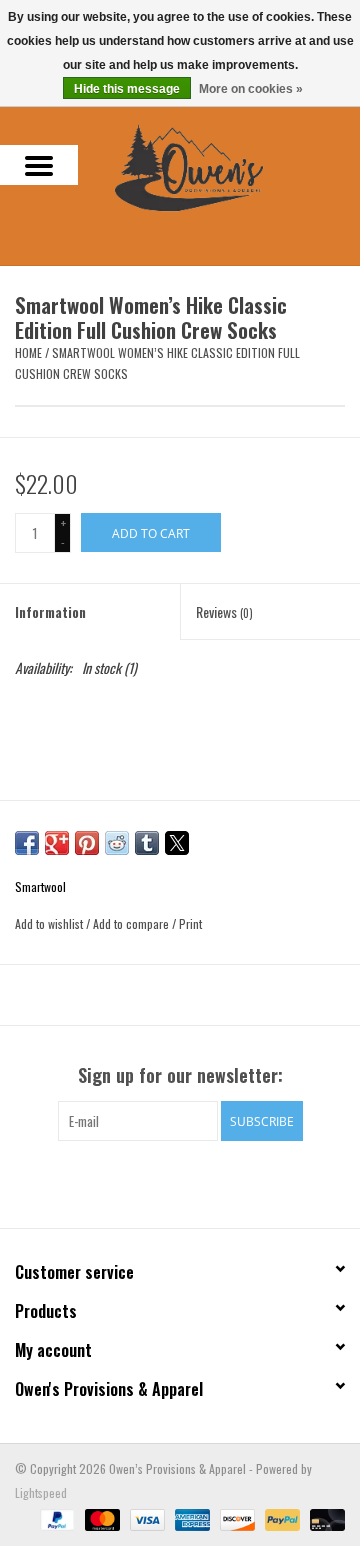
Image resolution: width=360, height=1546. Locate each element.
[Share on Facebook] (27, 843)
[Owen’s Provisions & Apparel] (219, 165)
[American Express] (190, 1517)
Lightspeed (41, 1492)
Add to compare (132, 923)
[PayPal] (55, 1517)
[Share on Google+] (57, 843)
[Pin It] (87, 843)
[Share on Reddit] (117, 843)
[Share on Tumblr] (147, 843)
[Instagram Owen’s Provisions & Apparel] (198, 1182)
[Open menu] (39, 165)
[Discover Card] (235, 1517)
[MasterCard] (100, 1517)
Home (28, 352)
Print (190, 923)
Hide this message (127, 89)
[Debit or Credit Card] (324, 1517)
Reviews (224, 611)
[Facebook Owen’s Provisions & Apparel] (163, 1182)
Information (50, 611)
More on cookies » (251, 89)
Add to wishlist (50, 923)
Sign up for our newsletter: (180, 1075)
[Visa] (145, 1517)
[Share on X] (177, 843)
